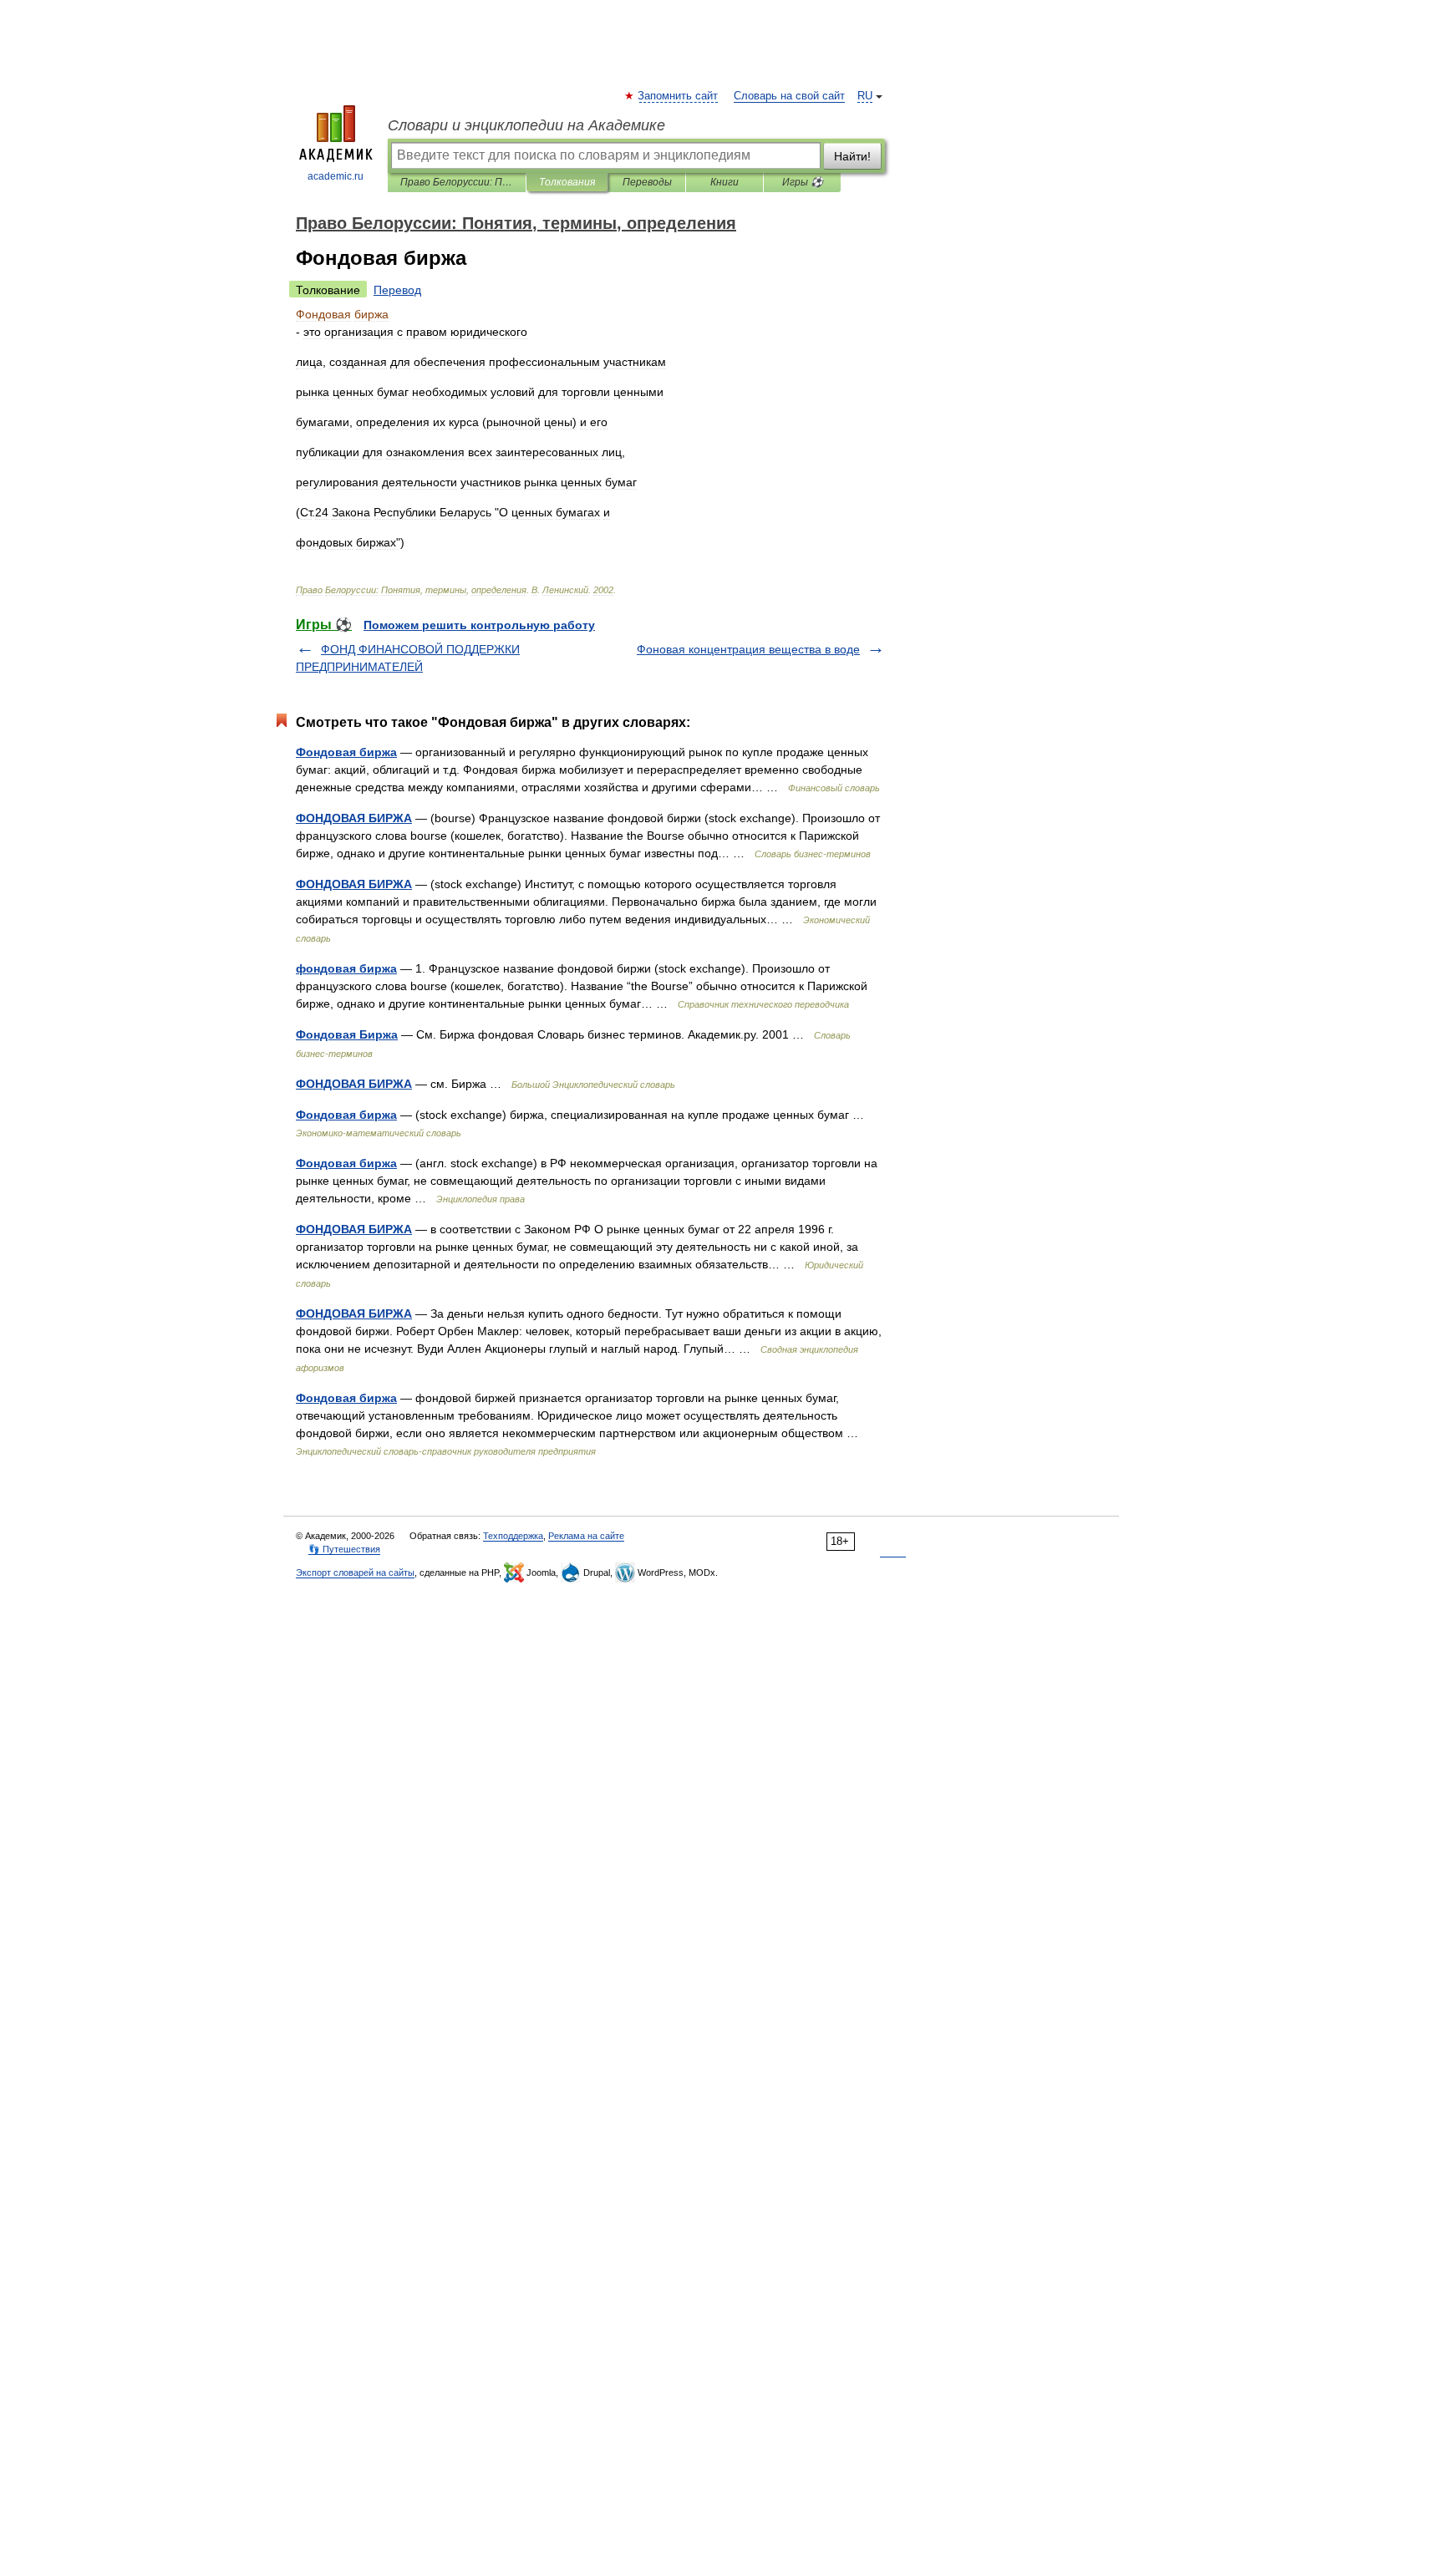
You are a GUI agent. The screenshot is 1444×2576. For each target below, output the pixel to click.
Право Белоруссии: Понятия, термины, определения (457, 182)
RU (865, 96)
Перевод (397, 290)
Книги (725, 182)
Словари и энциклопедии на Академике (526, 125)
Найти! (852, 156)
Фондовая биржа (346, 752)
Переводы (647, 182)
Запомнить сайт (679, 96)
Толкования (567, 182)
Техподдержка (513, 1536)
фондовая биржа (346, 968)
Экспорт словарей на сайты (355, 1573)
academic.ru (336, 176)
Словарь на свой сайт (789, 96)
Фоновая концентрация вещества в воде (748, 649)
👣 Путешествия (344, 1549)
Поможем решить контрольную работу (479, 625)
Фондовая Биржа (347, 1034)
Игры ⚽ (803, 182)
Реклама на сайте (586, 1536)
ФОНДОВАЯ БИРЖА (354, 818)
